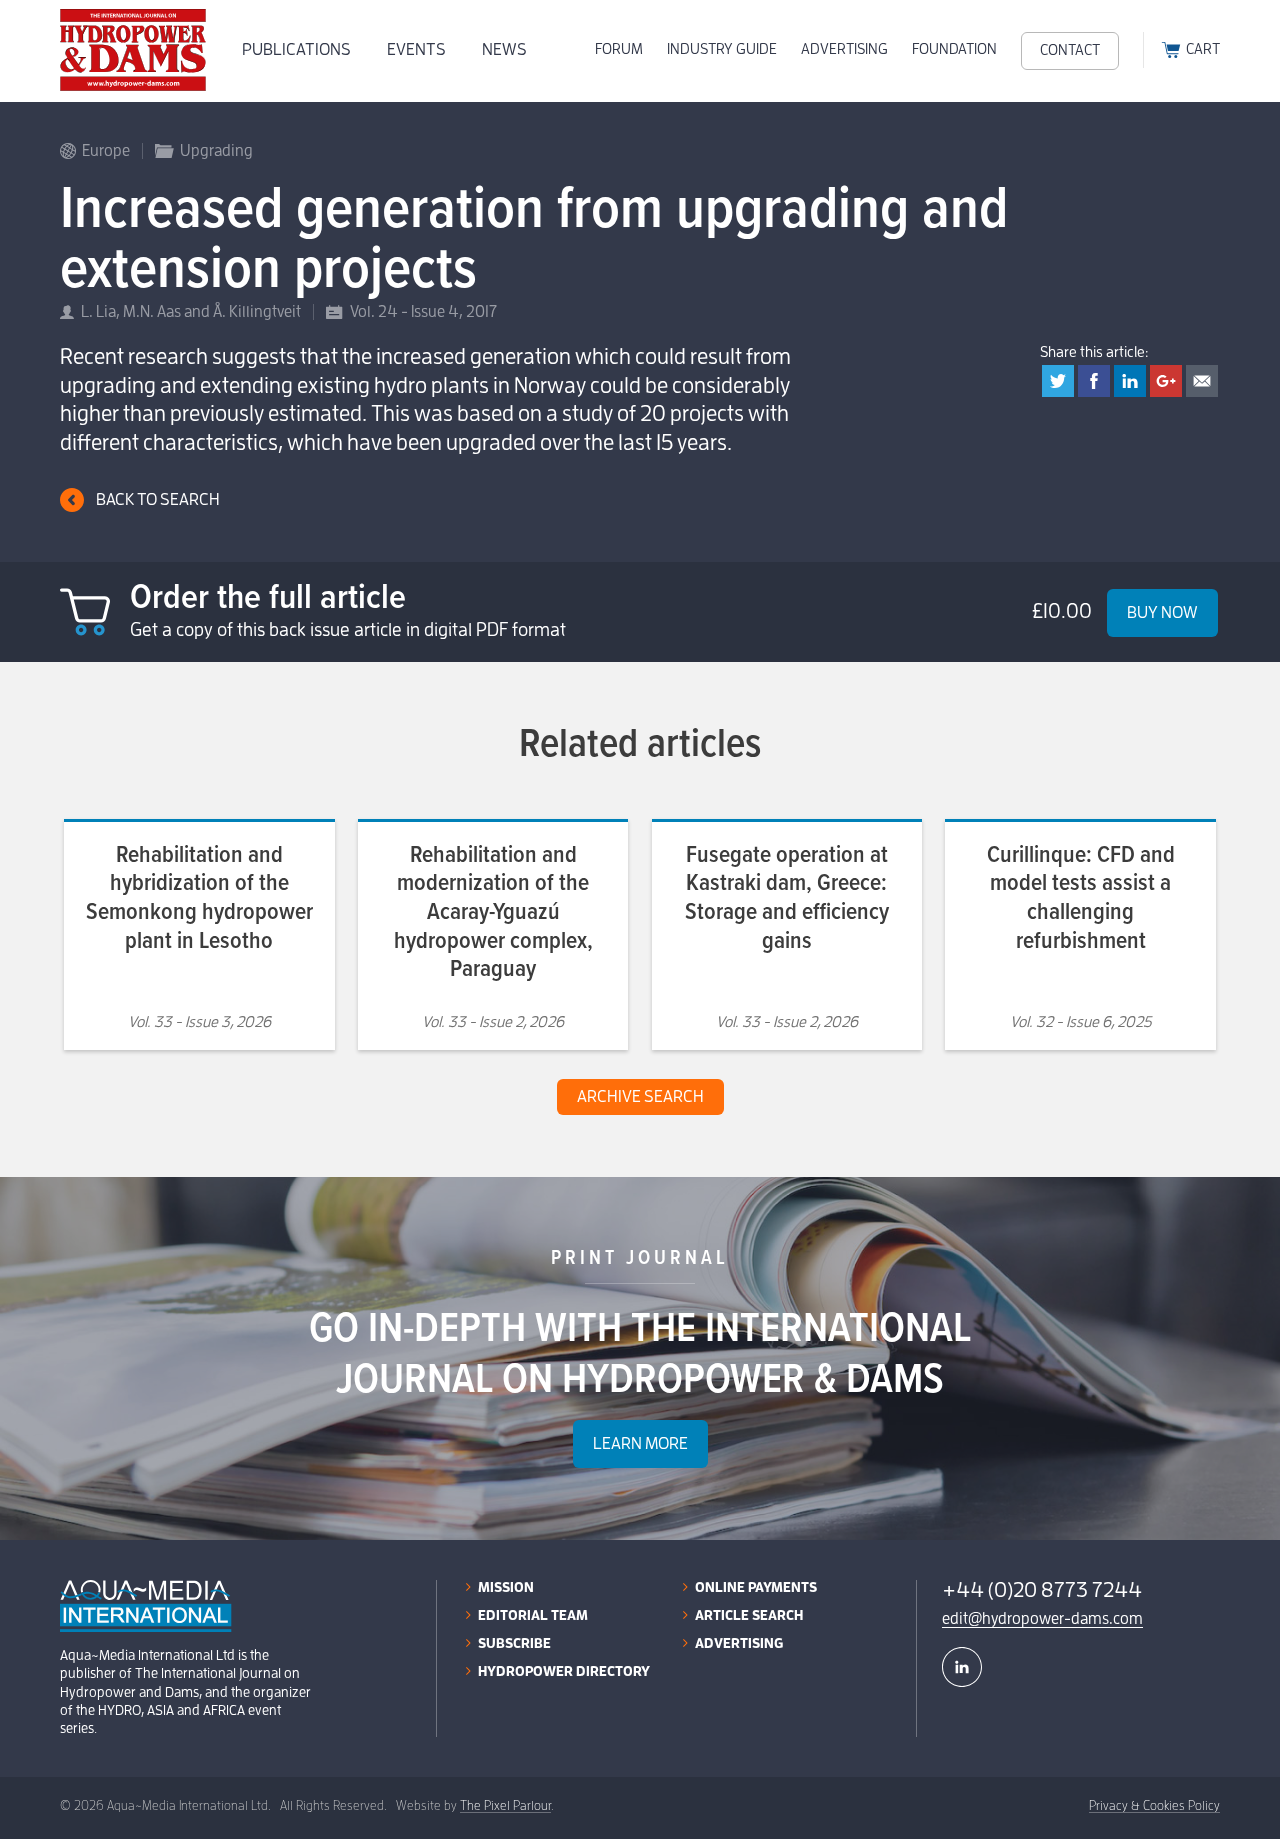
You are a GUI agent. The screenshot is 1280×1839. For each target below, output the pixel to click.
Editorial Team (533, 1615)
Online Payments (756, 1587)
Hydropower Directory (564, 1671)
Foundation (954, 49)
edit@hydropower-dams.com (1042, 1619)
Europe (106, 151)
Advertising (844, 49)
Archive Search (640, 1096)
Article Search (749, 1615)
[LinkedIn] (962, 1667)
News (504, 49)
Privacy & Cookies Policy (1154, 1805)
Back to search (158, 499)
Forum (619, 49)
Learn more (640, 1443)
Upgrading (216, 151)
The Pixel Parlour (505, 1805)
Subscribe (514, 1643)
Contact (1070, 50)
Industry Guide (722, 49)
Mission (506, 1587)
